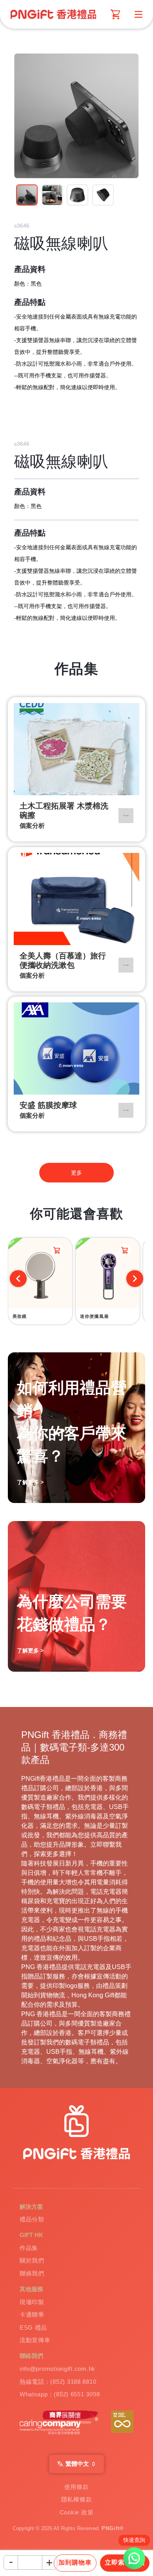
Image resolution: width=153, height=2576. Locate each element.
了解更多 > (30, 1651)
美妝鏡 (20, 1316)
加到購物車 (75, 2562)
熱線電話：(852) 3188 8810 (58, 2382)
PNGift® (113, 2529)
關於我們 (32, 2261)
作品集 (29, 2248)
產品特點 (30, 302)
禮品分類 (32, 2219)
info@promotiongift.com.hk (57, 2369)
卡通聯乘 (32, 2315)
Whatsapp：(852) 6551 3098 (60, 2394)
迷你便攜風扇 (94, 1316)
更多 (76, 1173)
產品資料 (30, 269)
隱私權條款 (77, 2499)
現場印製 (32, 2302)
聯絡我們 (32, 2274)
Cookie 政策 (77, 2512)
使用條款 (77, 2487)
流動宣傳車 (35, 2340)
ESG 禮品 (33, 2328)
